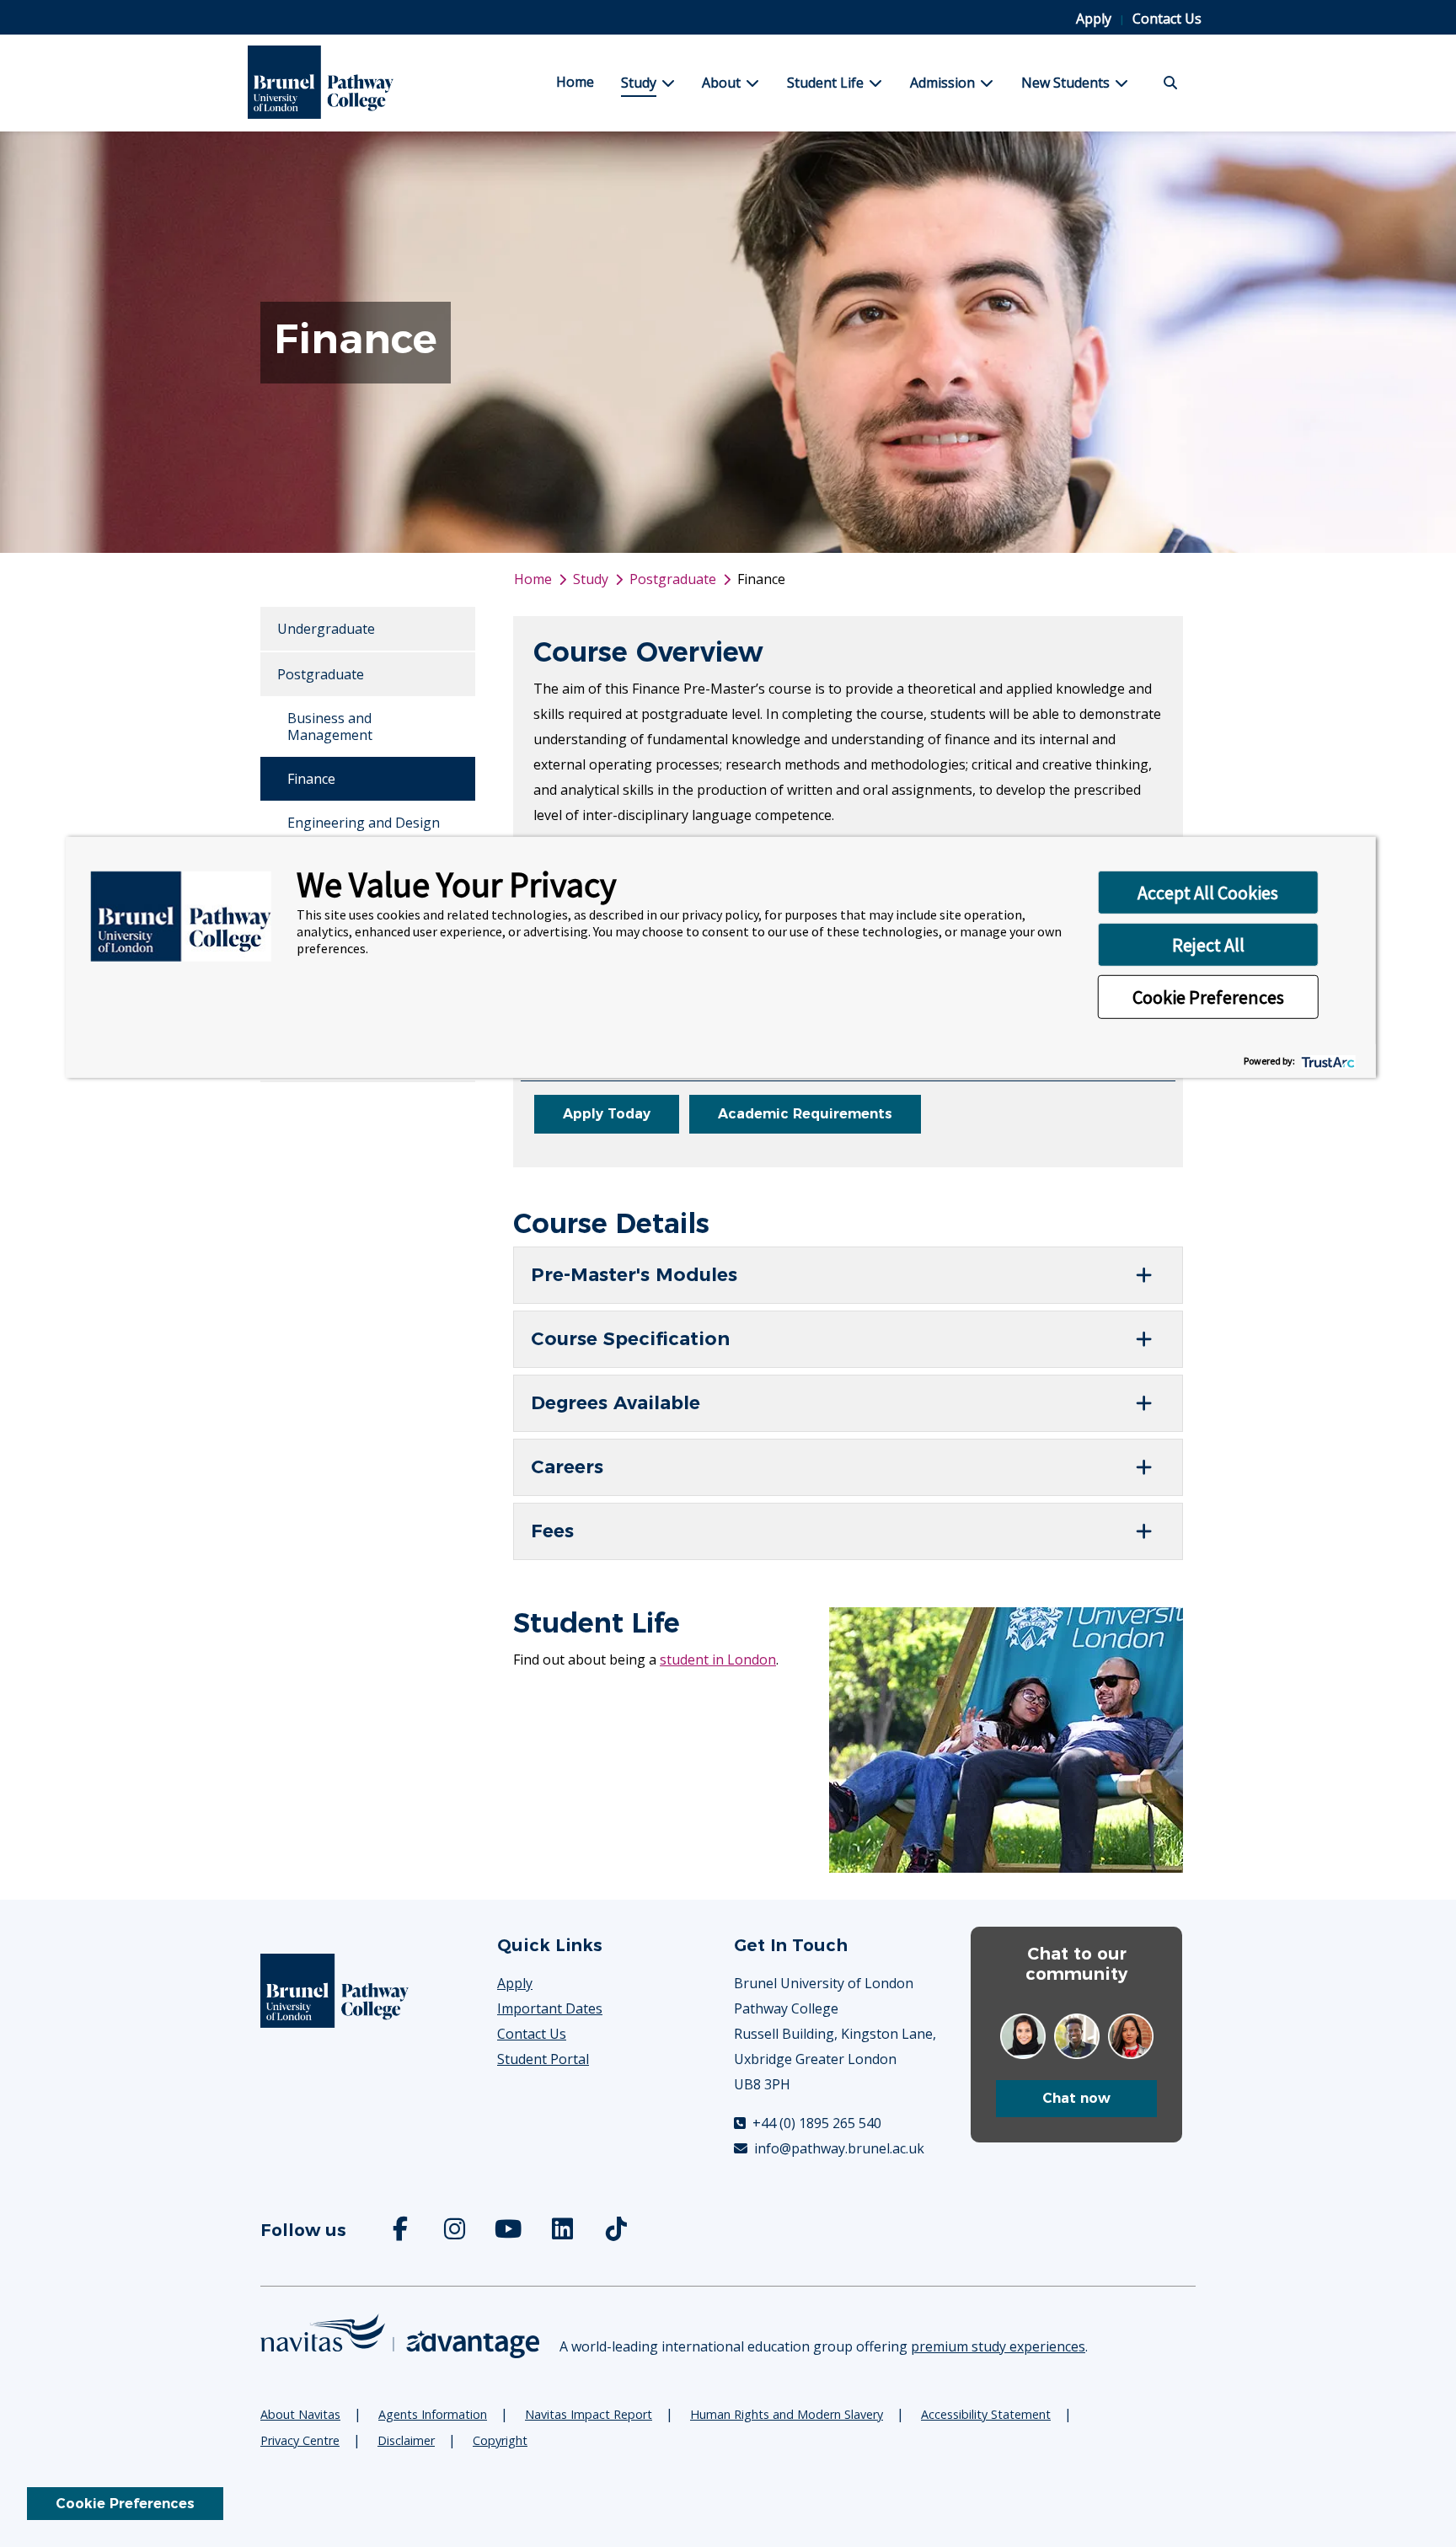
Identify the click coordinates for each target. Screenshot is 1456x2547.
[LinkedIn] (564, 2233)
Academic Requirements (805, 1114)
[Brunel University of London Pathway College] (352, 83)
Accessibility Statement (986, 2414)
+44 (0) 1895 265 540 (815, 2123)
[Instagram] (456, 2233)
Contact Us (1167, 19)
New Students (1065, 83)
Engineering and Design (364, 823)
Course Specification (630, 1339)
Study (639, 83)
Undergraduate (326, 629)
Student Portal (543, 2059)
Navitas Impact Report (589, 2414)
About (721, 83)
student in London (718, 1660)
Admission (942, 83)
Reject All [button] (1208, 944)
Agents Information (433, 2414)
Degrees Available (616, 1403)
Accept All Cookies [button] (1208, 892)
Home (575, 82)
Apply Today (607, 1114)
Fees (552, 1531)
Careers (567, 1467)
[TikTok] (618, 2233)
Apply (1095, 19)
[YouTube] (510, 2233)
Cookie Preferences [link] (125, 2504)
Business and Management (330, 727)
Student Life (825, 83)
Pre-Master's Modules (634, 1275)
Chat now (1076, 2098)
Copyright (500, 2440)
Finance (311, 779)
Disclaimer (406, 2440)
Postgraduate (321, 674)
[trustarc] (1327, 1061)
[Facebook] (402, 2233)
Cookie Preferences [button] (1208, 996)
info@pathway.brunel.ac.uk (838, 2148)
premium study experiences (998, 2346)
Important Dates (550, 2008)
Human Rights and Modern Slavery (787, 2414)
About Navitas (300, 2414)
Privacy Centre (300, 2440)
